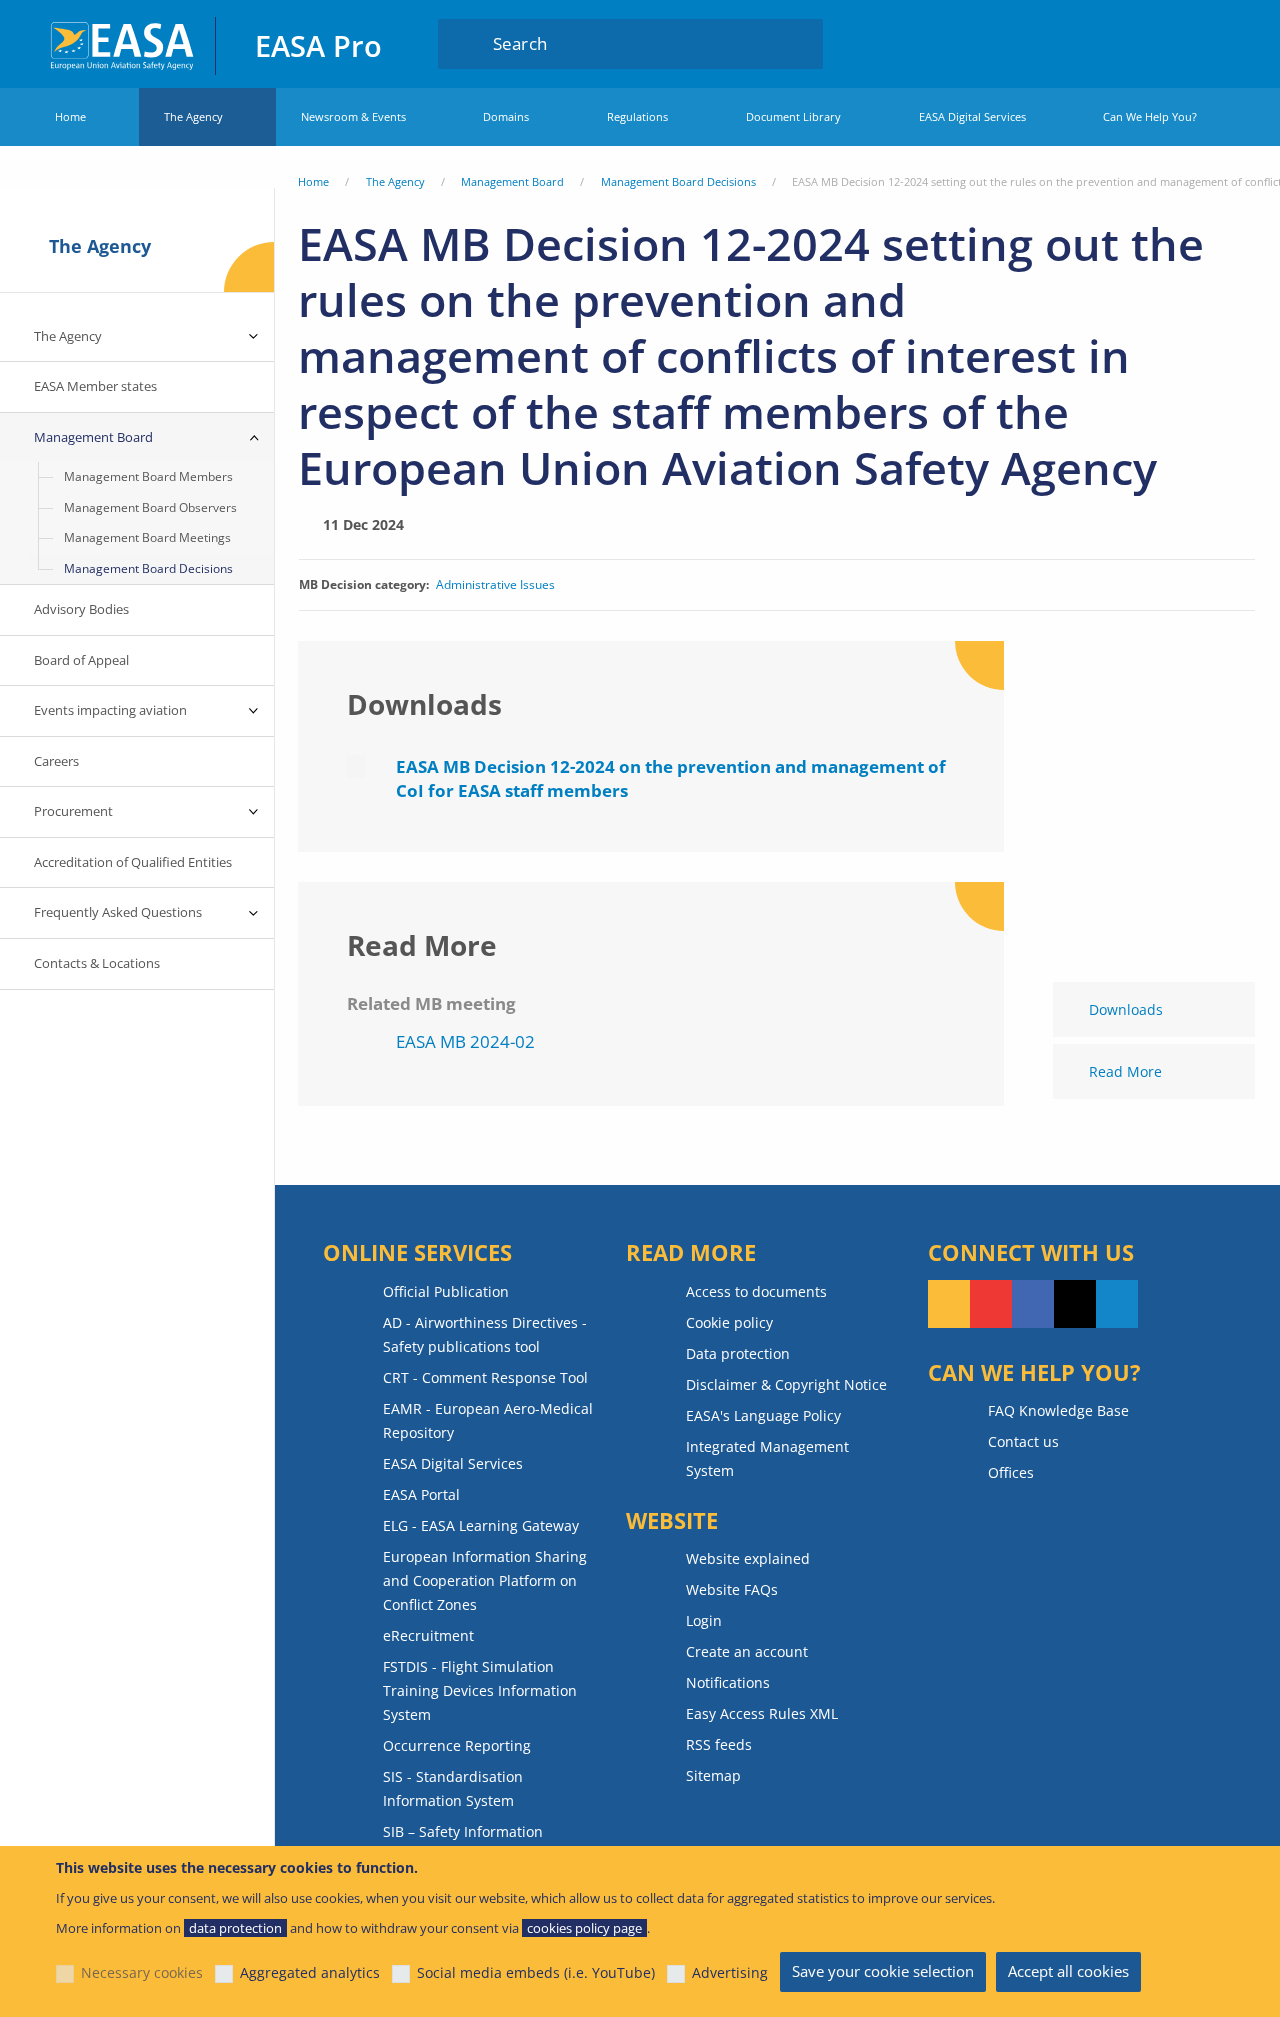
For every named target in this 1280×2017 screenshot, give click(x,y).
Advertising (730, 1972)
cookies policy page (584, 1928)
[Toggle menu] (254, 337)
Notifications (728, 1682)
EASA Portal (421, 1494)
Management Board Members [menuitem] (148, 476)
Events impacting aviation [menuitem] (110, 710)
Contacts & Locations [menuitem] (97, 963)
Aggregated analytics (310, 1972)
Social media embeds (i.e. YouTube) (536, 1972)
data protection (235, 1928)
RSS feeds (719, 1744)
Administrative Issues (495, 585)
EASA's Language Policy (763, 1415)
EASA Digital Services (972, 116)
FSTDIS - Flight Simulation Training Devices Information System (480, 1690)
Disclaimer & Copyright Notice (786, 1384)
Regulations (637, 116)
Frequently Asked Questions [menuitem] (118, 912)
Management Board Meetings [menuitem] (147, 537)
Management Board (512, 181)
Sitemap (713, 1775)
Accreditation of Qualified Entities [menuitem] (133, 862)
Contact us (1023, 1441)
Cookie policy (729, 1322)
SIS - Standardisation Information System (453, 1788)
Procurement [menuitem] (73, 811)
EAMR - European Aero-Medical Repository (488, 1420)
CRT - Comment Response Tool (485, 1377)
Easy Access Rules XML (762, 1713)
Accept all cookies (1068, 1971)
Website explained (748, 1558)
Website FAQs (732, 1589)
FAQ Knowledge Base (1058, 1410)
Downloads (1126, 1009)
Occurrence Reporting (457, 1745)
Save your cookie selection (883, 1971)
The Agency (193, 116)
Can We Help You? (1150, 116)
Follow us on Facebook (1033, 1304)
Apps (1114, 43)
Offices (1011, 1472)
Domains (506, 116)
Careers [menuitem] (56, 761)
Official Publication (446, 1291)
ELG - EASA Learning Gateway (481, 1525)
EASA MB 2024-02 (465, 1041)
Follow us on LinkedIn (1117, 1304)
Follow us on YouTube (991, 1304)
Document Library (793, 116)
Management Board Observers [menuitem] (150, 507)
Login (1174, 43)
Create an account (747, 1651)
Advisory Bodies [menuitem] (81, 609)
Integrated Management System (767, 1458)
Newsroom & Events (353, 116)
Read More (1125, 1071)
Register (1212, 43)
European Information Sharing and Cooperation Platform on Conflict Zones (485, 1580)
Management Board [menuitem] (93, 437)
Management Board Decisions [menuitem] (148, 568)
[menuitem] (1174, 43)
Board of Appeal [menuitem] (81, 660)
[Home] (123, 43)
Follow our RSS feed (949, 1304)
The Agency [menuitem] (68, 336)
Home (70, 116)
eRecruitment (428, 1635)
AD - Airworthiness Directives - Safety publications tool (485, 1334)
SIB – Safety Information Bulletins (463, 1843)
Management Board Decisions (678, 181)
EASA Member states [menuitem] (95, 386)
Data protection (738, 1353)
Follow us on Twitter (1075, 1304)
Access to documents (756, 1291)
